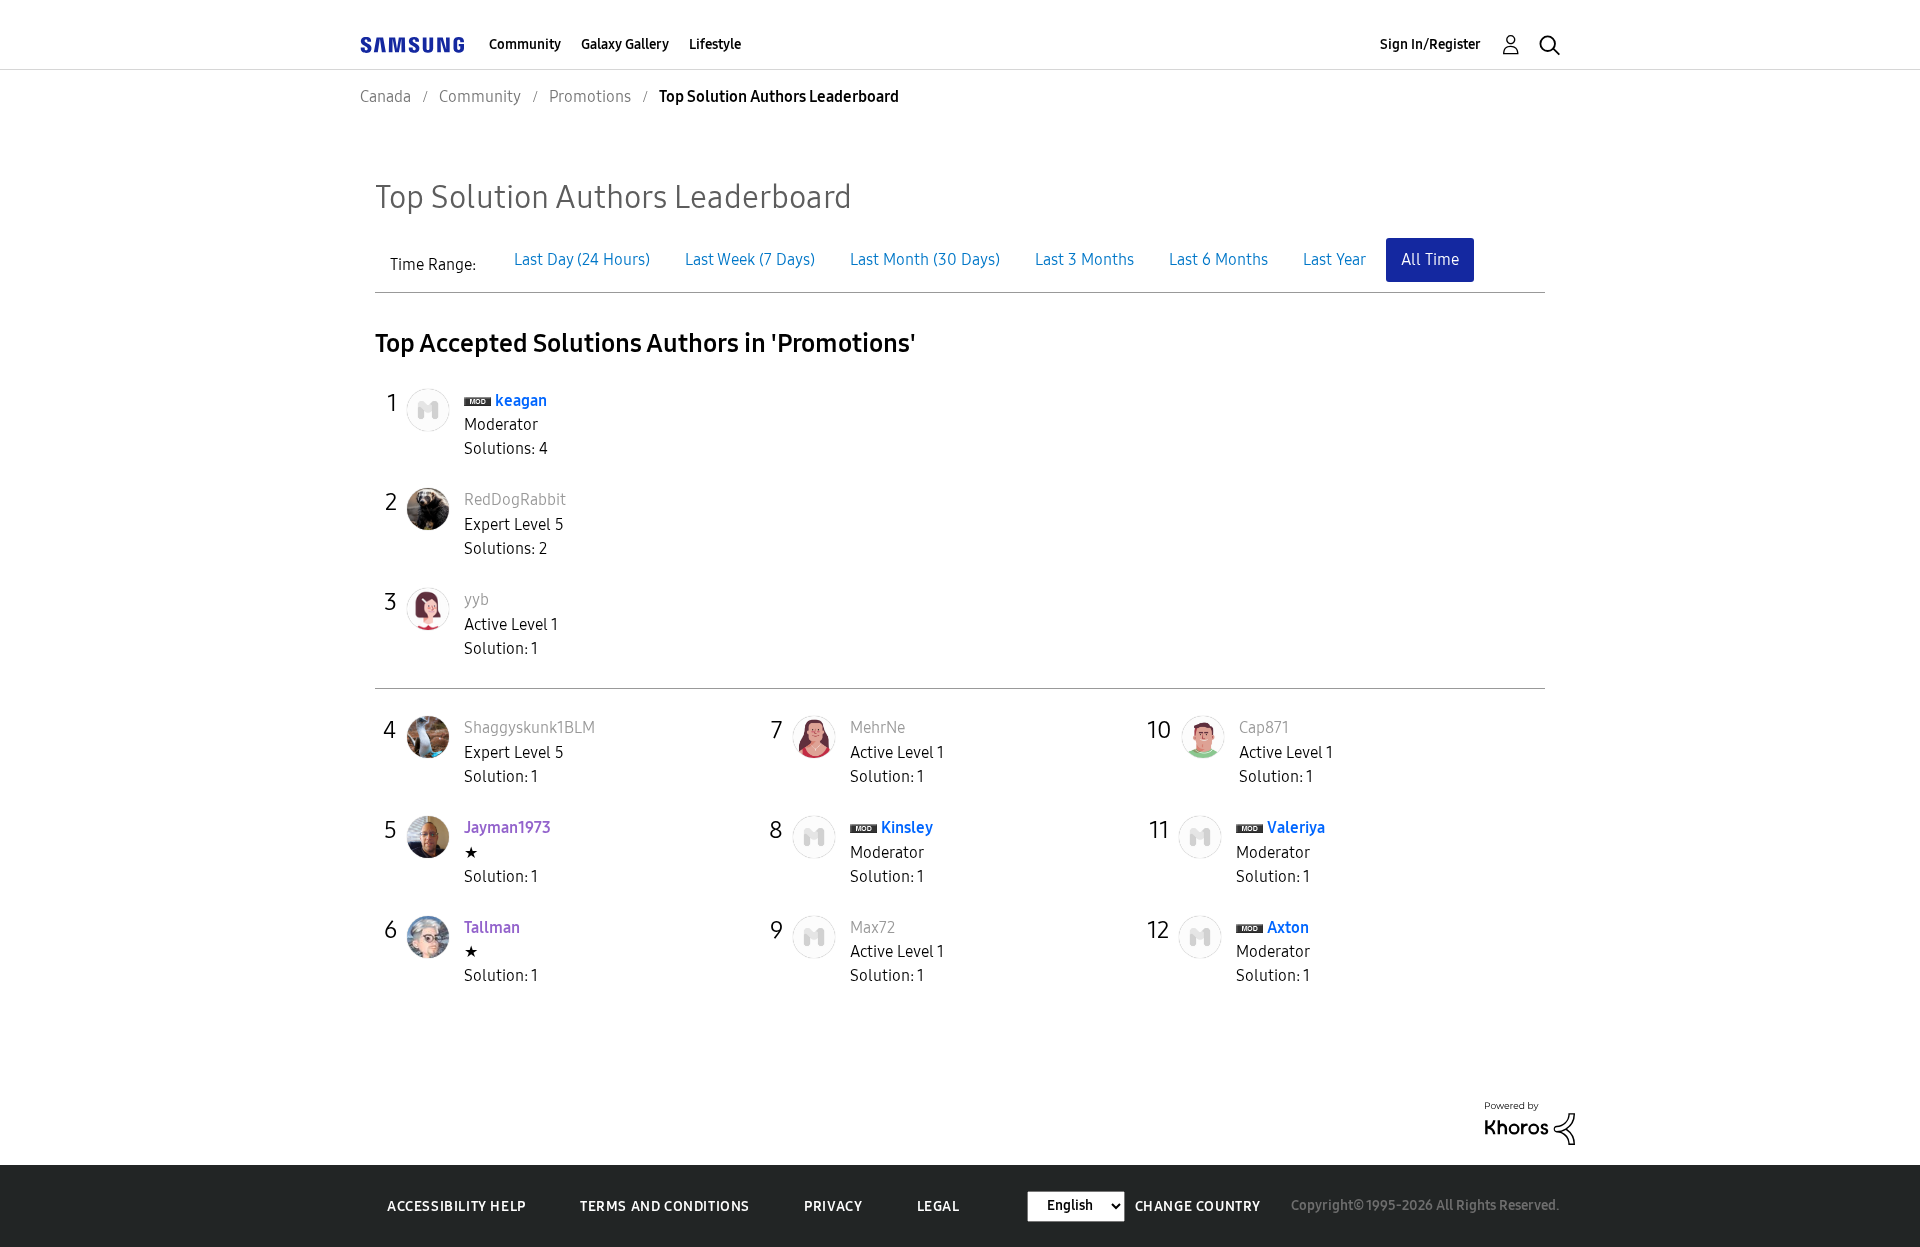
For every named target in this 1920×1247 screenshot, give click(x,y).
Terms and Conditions (665, 1206)
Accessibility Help (456, 1206)
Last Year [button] (1334, 259)
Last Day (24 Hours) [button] (582, 259)
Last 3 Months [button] (1084, 259)
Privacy (833, 1206)
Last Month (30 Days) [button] (925, 259)
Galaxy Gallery (625, 44)
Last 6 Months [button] (1218, 259)
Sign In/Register (1430, 44)
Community (525, 44)
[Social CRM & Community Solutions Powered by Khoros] (1530, 1122)
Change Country (1198, 1206)
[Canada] (412, 44)
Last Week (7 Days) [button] (750, 259)
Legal (938, 1206)
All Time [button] (1430, 259)
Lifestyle (715, 44)
